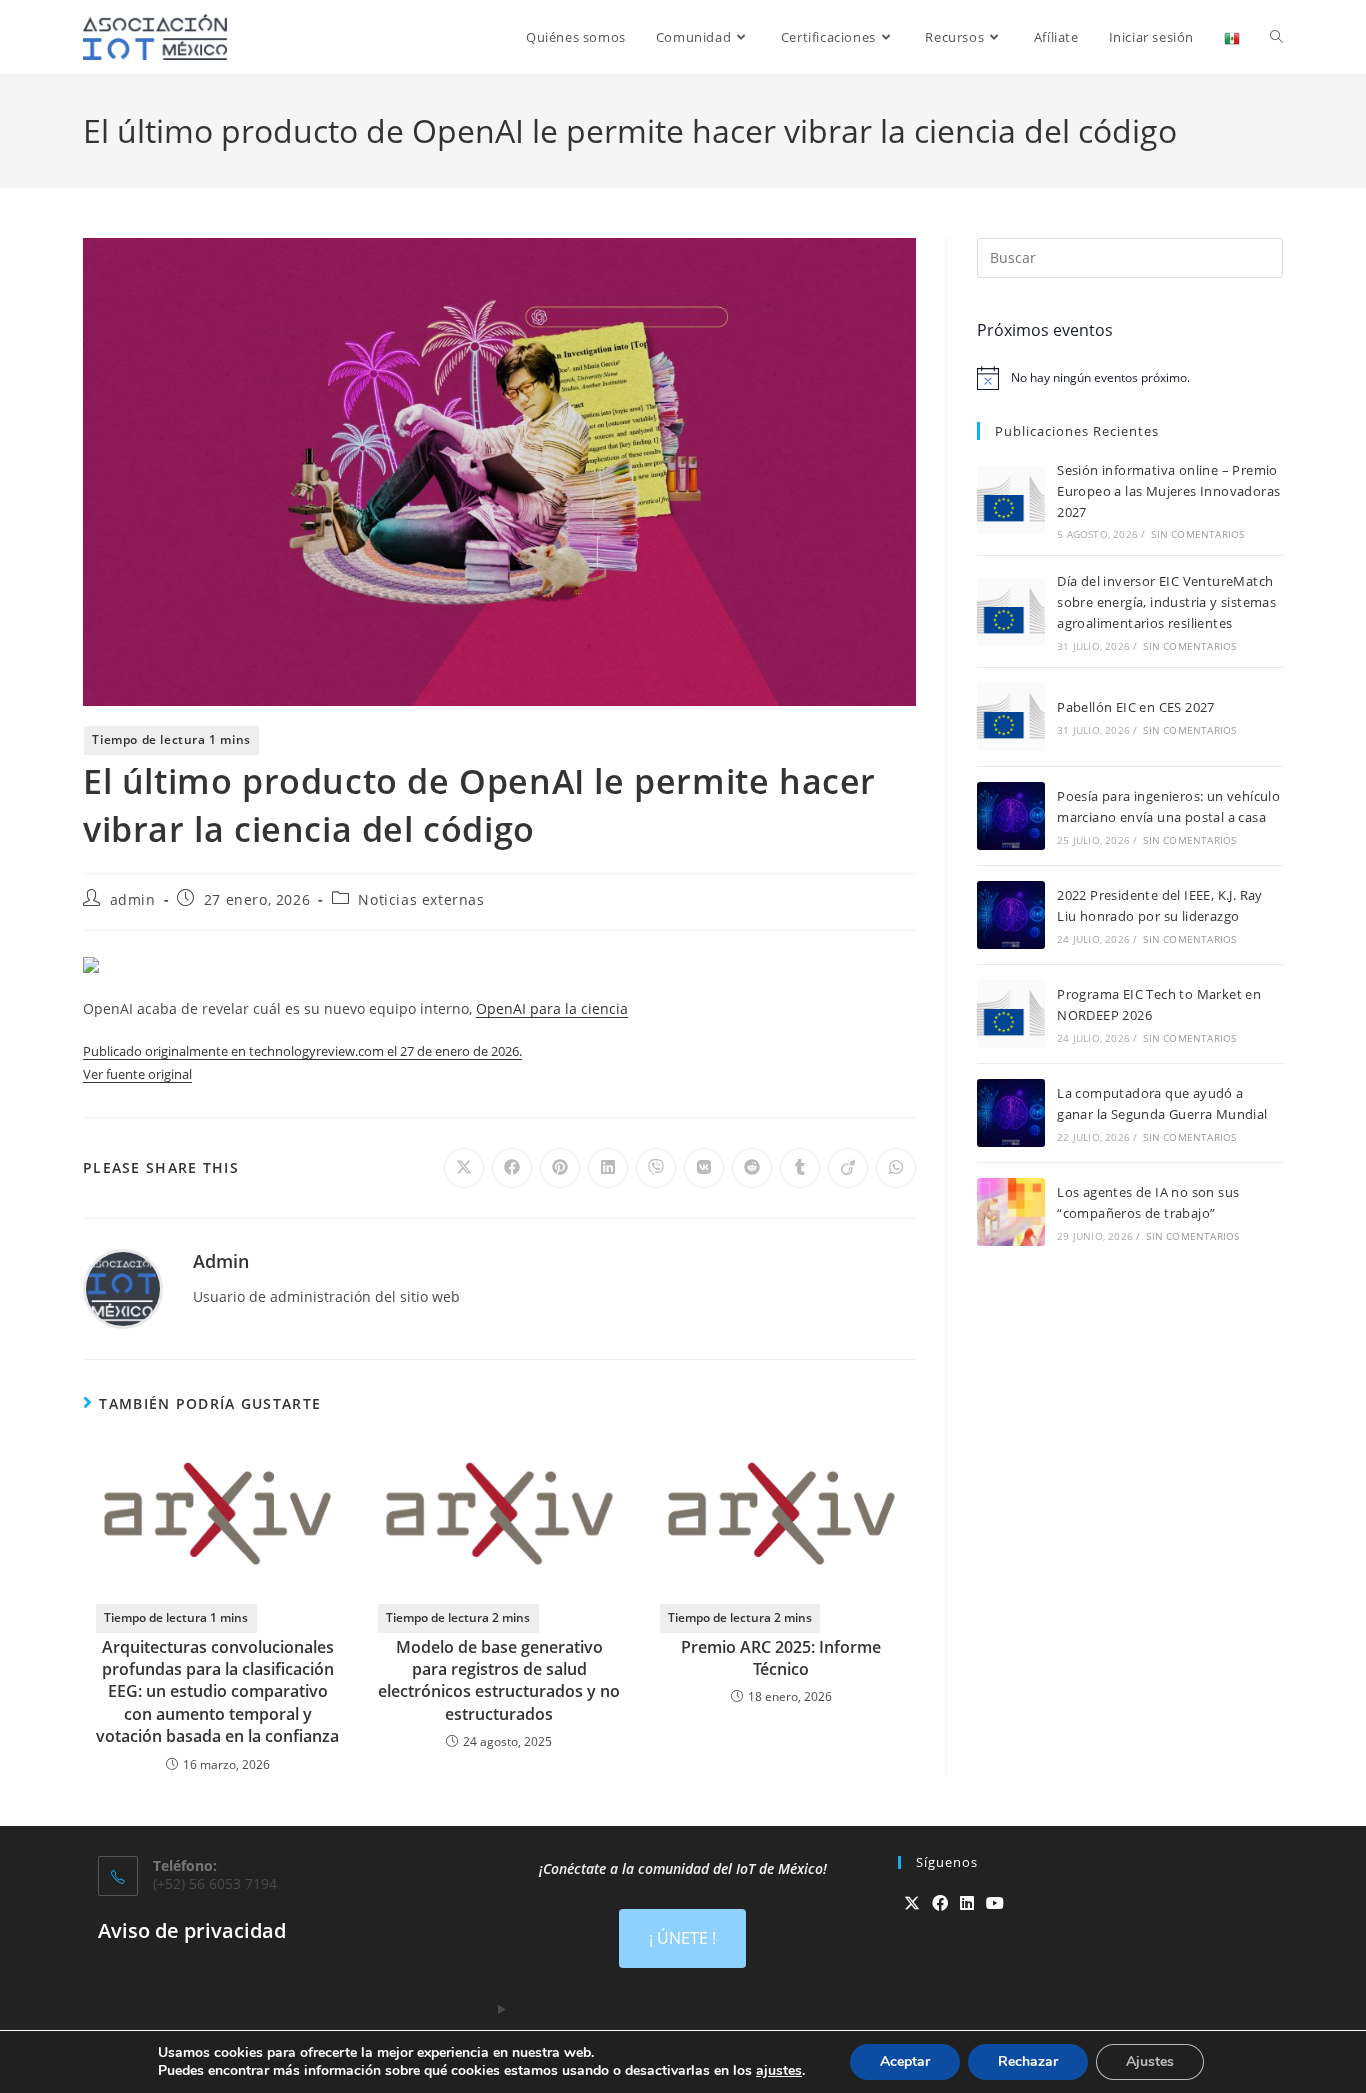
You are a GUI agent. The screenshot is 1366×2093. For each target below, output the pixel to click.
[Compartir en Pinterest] (560, 1168)
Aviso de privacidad (192, 1930)
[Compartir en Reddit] (752, 1168)
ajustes (779, 2071)
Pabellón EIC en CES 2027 (1136, 707)
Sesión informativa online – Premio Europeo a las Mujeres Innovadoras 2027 (1168, 491)
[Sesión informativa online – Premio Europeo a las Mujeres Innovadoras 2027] (1011, 500)
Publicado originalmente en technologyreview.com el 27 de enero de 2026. (302, 1051)
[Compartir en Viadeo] (848, 1168)
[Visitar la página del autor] (123, 1286)
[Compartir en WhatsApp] (896, 1168)
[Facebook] (940, 1903)
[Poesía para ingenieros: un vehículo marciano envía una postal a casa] (1011, 816)
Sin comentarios (1197, 534)
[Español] (1232, 37)
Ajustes (1150, 2061)
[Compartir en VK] (704, 1168)
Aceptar (905, 2061)
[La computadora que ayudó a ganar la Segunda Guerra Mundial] (1011, 1113)
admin (133, 899)
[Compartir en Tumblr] (800, 1168)
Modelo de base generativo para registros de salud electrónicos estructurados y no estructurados (499, 1680)
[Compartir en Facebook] (512, 1168)
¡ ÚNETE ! (682, 1938)
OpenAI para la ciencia (552, 1008)
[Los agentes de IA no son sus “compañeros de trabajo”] (1011, 1212)
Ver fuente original (137, 1074)
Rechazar (1028, 2061)
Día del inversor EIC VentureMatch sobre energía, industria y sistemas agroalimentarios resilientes (1166, 602)
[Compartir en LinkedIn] (608, 1168)
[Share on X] (464, 1168)
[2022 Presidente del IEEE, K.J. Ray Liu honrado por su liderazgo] (1011, 915)
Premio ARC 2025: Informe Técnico (781, 1658)
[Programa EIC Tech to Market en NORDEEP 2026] (1011, 1014)
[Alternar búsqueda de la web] (1276, 37)
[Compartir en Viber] (656, 1168)
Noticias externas (421, 899)
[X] (912, 1903)
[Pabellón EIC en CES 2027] (1011, 717)
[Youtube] (995, 1903)
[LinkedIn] (967, 1903)
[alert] (1130, 378)
